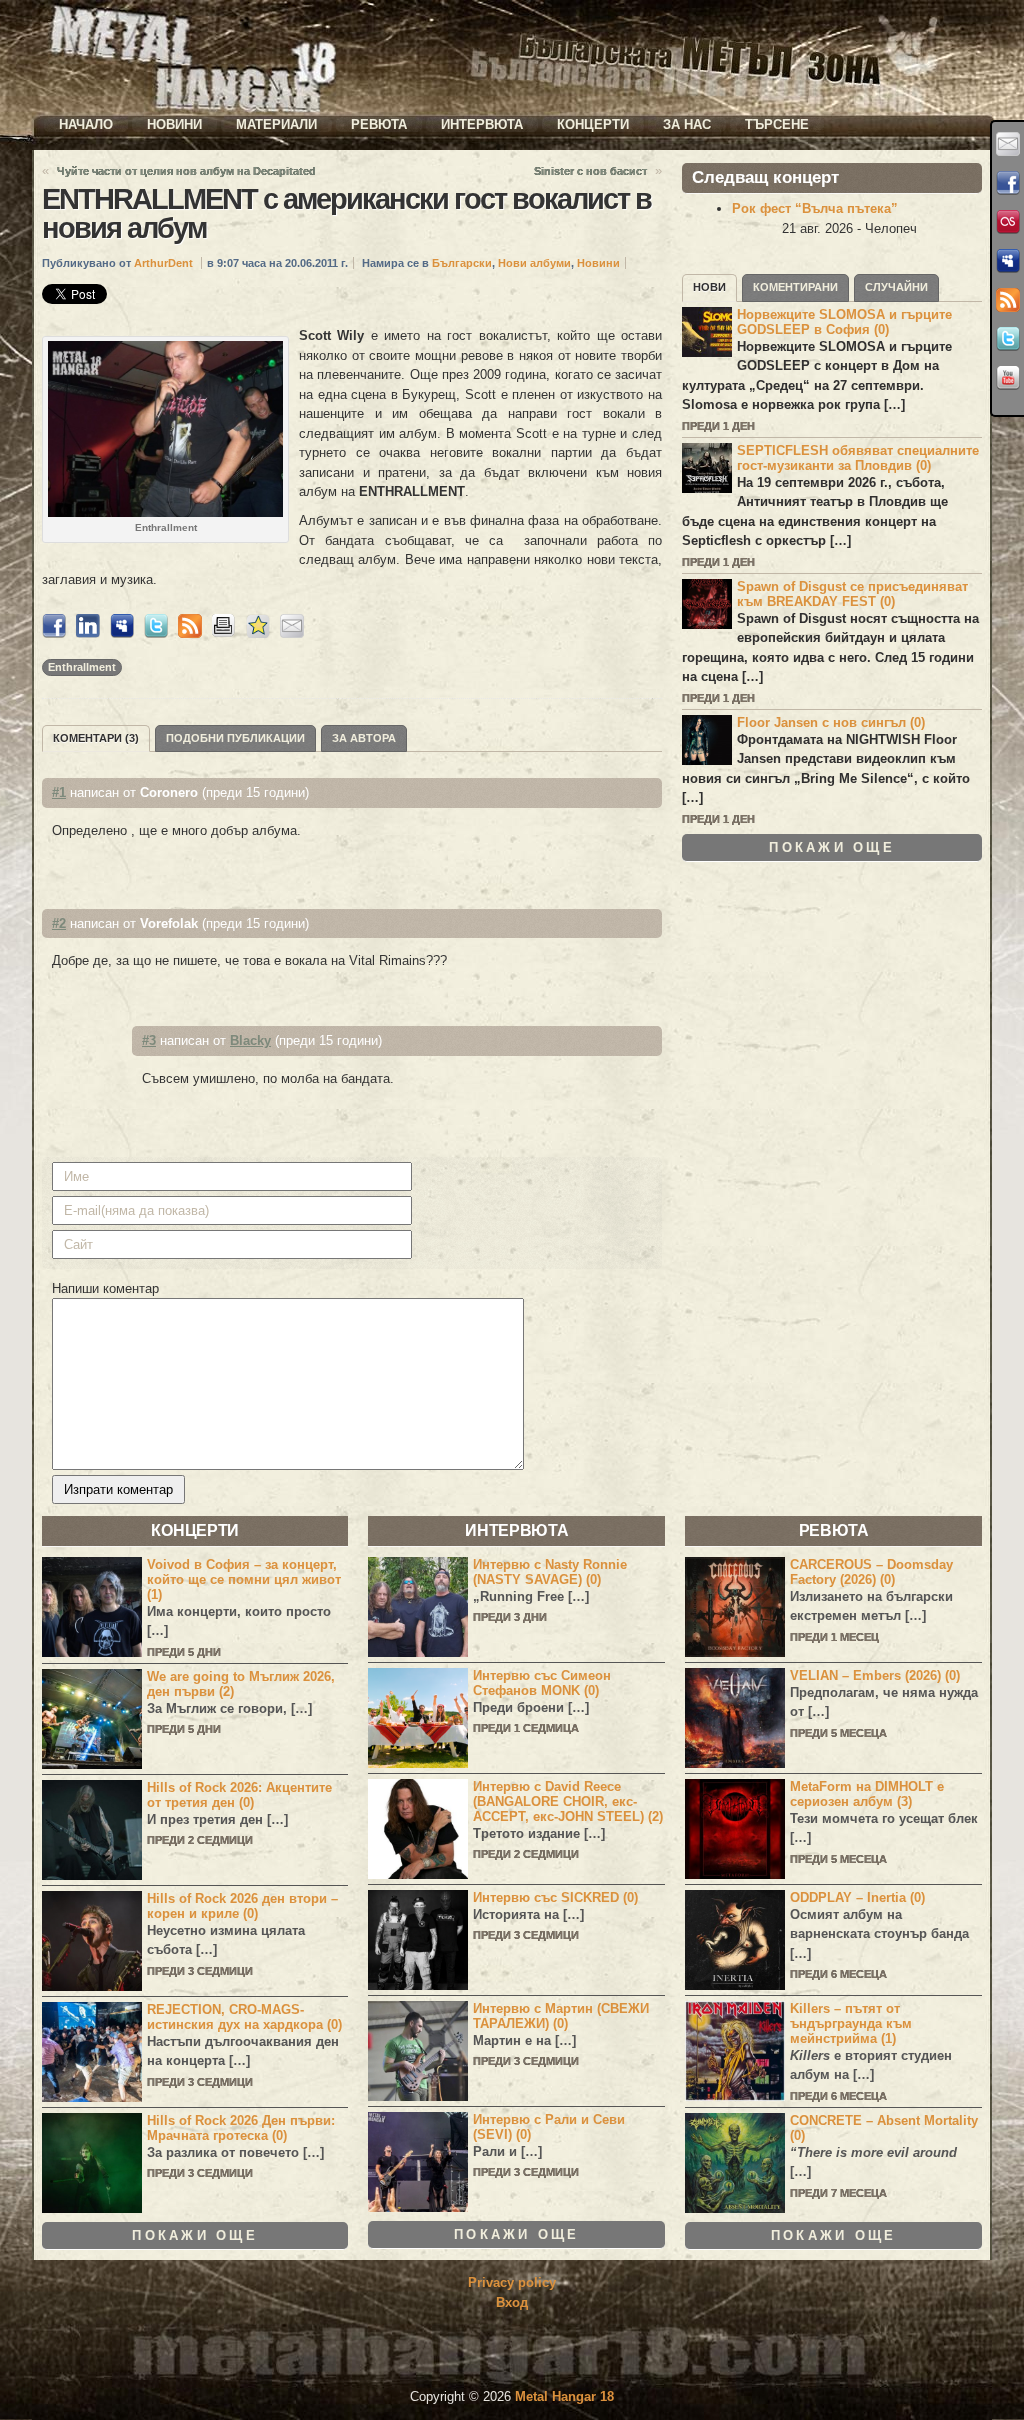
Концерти (593, 124)
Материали (276, 124)
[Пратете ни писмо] (1008, 144)
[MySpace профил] (1008, 261)
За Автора (364, 738)
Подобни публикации (235, 738)
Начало (86, 124)
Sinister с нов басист (590, 171)
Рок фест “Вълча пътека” (815, 208)
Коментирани (795, 287)
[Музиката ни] (1008, 222)
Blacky (250, 1040)
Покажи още (832, 847)
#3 (149, 1040)
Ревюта (379, 124)
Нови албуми (534, 263)
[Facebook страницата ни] (1008, 183)
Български (462, 263)
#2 (59, 923)
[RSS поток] (1008, 300)
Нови (709, 287)
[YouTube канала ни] (1008, 378)
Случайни (896, 287)
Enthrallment (82, 667)
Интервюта (482, 124)
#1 (59, 792)
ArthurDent (163, 263)
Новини (174, 124)
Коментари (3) (96, 738)
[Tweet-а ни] (1008, 339)
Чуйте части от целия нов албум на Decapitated (186, 171)
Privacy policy (512, 2282)
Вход (512, 2302)
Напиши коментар (105, 1288)
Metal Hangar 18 (564, 2396)
